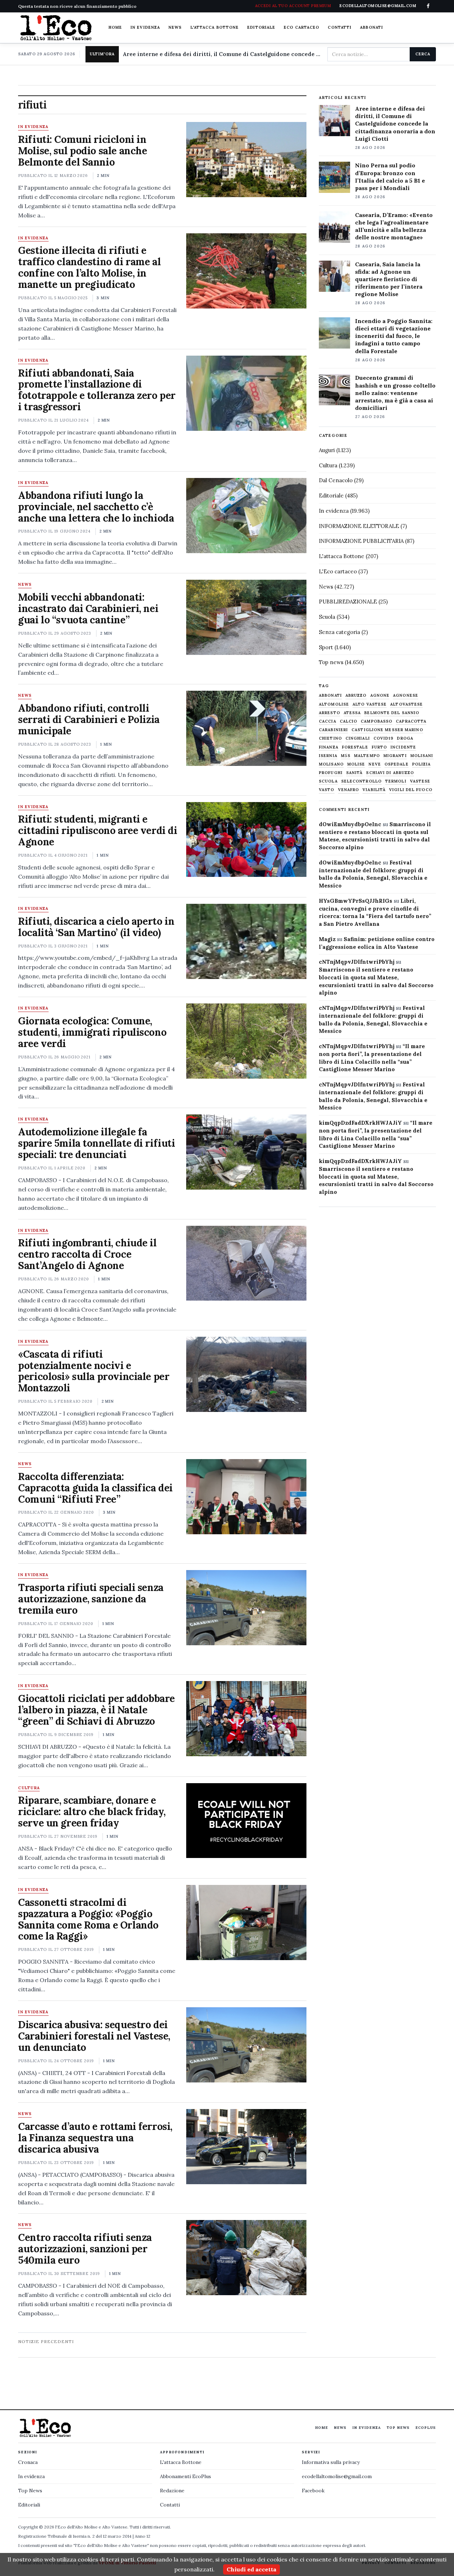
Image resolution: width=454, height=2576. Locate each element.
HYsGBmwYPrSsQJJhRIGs (356, 901)
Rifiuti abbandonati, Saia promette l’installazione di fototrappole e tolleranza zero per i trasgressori (97, 390)
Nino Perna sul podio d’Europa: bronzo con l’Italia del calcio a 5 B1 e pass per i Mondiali (390, 176)
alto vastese (370, 704)
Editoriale (261, 27)
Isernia (328, 756)
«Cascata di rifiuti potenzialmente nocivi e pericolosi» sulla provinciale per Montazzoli (94, 1371)
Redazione (172, 2491)
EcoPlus (426, 2428)
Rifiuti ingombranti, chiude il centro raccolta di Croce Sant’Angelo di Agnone (87, 1254)
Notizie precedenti (46, 2341)
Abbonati (372, 27)
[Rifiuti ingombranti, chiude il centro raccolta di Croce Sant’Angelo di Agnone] (246, 1263)
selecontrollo (361, 781)
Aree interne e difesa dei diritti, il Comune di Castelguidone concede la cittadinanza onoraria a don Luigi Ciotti (222, 54)
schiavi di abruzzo (390, 773)
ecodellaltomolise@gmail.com (337, 2476)
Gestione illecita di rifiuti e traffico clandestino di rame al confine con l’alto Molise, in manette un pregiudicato (89, 267)
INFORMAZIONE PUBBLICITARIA (361, 541)
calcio (349, 721)
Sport (326, 647)
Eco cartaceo (301, 27)
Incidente (403, 747)
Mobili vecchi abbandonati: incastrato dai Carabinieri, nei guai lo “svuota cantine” (88, 608)
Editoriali (29, 2505)
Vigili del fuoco (411, 790)
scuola (328, 781)
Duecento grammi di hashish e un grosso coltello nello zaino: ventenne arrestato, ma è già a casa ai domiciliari (395, 393)
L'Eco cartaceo (338, 571)
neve (375, 764)
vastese (420, 781)
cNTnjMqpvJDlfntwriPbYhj (357, 962)
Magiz (327, 939)
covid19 (384, 738)
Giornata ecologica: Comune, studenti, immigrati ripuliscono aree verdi (92, 1032)
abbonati (330, 696)
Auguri (327, 450)
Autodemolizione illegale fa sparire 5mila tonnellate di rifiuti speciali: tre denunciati (96, 1143)
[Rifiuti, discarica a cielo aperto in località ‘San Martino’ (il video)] (246, 941)
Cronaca (28, 2462)
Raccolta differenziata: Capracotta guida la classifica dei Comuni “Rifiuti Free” (95, 1488)
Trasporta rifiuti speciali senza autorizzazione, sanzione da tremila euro (91, 1599)
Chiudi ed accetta (251, 2569)
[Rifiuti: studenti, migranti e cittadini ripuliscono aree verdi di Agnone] (246, 840)
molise (356, 764)
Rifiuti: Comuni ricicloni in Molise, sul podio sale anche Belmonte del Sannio (82, 151)
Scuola (327, 617)
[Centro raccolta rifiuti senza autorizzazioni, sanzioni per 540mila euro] (246, 2258)
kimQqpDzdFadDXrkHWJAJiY (360, 1123)
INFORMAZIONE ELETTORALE (359, 526)
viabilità (374, 790)
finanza (329, 747)
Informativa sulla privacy (331, 2462)
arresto (330, 713)
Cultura (29, 1788)
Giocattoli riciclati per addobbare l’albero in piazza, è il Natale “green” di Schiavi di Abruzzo (96, 1710)
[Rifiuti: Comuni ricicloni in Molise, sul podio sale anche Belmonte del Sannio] (246, 160)
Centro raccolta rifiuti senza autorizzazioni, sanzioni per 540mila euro (85, 2249)
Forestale (355, 747)
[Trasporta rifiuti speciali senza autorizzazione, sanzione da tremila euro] (246, 1608)
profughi (331, 773)
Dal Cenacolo (336, 480)
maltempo (367, 756)
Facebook (313, 2491)
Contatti (340, 27)
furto (380, 747)
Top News (398, 2428)
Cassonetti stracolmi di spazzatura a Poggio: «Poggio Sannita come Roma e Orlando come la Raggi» (88, 1919)
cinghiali (358, 738)
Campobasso (377, 721)
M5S (346, 756)
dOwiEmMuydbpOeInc (350, 824)
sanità (355, 773)
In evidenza (145, 27)
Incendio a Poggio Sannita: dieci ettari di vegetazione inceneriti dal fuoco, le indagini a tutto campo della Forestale (394, 336)
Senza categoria (339, 632)
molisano (331, 764)
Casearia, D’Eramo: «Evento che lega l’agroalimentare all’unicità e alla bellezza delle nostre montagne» (394, 226)
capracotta (411, 721)
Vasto (327, 790)
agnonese (406, 696)
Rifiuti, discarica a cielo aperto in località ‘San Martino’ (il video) (96, 927)
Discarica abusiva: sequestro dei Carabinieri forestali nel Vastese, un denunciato (94, 2036)
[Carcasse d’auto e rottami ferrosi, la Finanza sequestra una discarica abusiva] (246, 2147)
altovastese (406, 704)
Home (115, 27)
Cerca (423, 54)
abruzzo (356, 696)
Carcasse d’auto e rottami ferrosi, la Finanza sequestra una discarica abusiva (95, 2138)
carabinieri (333, 730)
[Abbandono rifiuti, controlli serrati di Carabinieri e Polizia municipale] (246, 728)
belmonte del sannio (392, 713)
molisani (422, 756)
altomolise (334, 704)
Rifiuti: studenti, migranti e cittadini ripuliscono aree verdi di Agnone (98, 830)
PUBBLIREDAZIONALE (348, 602)
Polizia (422, 764)
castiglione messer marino (387, 730)
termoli (396, 781)
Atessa (352, 713)
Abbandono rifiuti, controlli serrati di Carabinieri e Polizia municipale (89, 719)
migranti (395, 756)
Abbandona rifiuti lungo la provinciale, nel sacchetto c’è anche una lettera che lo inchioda (96, 507)
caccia (328, 721)
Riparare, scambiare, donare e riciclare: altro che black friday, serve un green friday (92, 1812)
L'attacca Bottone (215, 27)
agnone (380, 696)
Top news (331, 662)
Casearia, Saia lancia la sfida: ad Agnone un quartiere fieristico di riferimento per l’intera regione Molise (389, 279)
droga (405, 738)
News (175, 27)
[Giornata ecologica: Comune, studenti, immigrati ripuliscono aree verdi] (246, 1041)
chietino (330, 738)
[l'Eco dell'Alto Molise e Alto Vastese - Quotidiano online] (56, 28)
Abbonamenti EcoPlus (186, 2476)
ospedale (397, 764)
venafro (349, 790)
